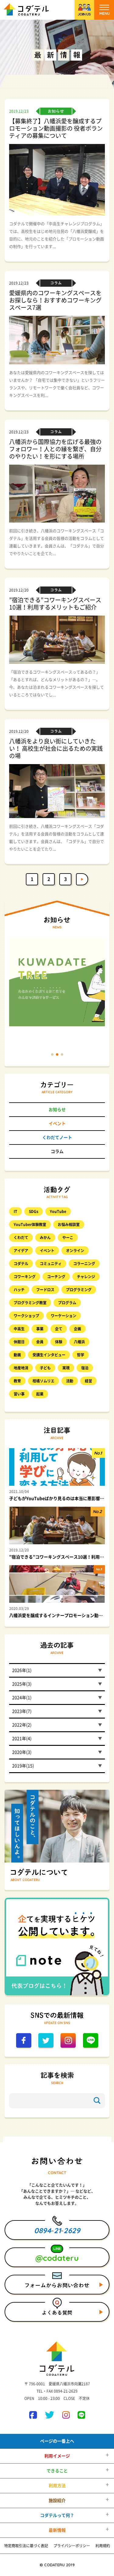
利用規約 (103, 2546)
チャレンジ (86, 1277)
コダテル (21, 1264)
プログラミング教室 (30, 1303)
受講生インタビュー (49, 1355)
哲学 (81, 1355)
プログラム (67, 1303)
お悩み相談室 (69, 1225)
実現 (66, 1368)
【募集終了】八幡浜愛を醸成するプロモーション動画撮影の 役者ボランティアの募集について (56, 128)
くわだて (21, 1238)
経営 (88, 1381)
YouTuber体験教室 (30, 1225)
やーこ (68, 1238)
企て (59, 1329)
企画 (78, 1329)
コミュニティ (51, 1264)
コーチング (56, 1277)
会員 (40, 1342)
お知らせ (57, 1110)
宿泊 (85, 1368)
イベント (57, 1124)
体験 (59, 1342)
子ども (45, 1368)
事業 (40, 1329)
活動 (70, 1381)
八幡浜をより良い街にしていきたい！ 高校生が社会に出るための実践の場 (56, 748)
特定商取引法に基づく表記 (26, 2546)
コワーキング (25, 1277)
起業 (40, 1394)
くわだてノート (57, 1138)
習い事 (19, 1394)
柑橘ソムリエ (43, 1381)
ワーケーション (64, 1316)
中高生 (19, 1329)
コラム (57, 1151)
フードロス (45, 1290)
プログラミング (79, 1290)
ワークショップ (26, 1316)
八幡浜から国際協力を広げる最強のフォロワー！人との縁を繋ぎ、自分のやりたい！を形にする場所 (55, 449)
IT (16, 1211)
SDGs (34, 1211)
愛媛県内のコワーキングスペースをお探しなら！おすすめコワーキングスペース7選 (55, 300)
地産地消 (21, 1368)
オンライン (75, 1251)
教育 (17, 1381)
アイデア (21, 1251)
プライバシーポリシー (72, 2546)
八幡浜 (79, 1342)
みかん (45, 1238)
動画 (17, 1355)
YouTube (58, 1211)
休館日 (19, 1342)
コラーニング (84, 1264)
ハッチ (19, 1290)
